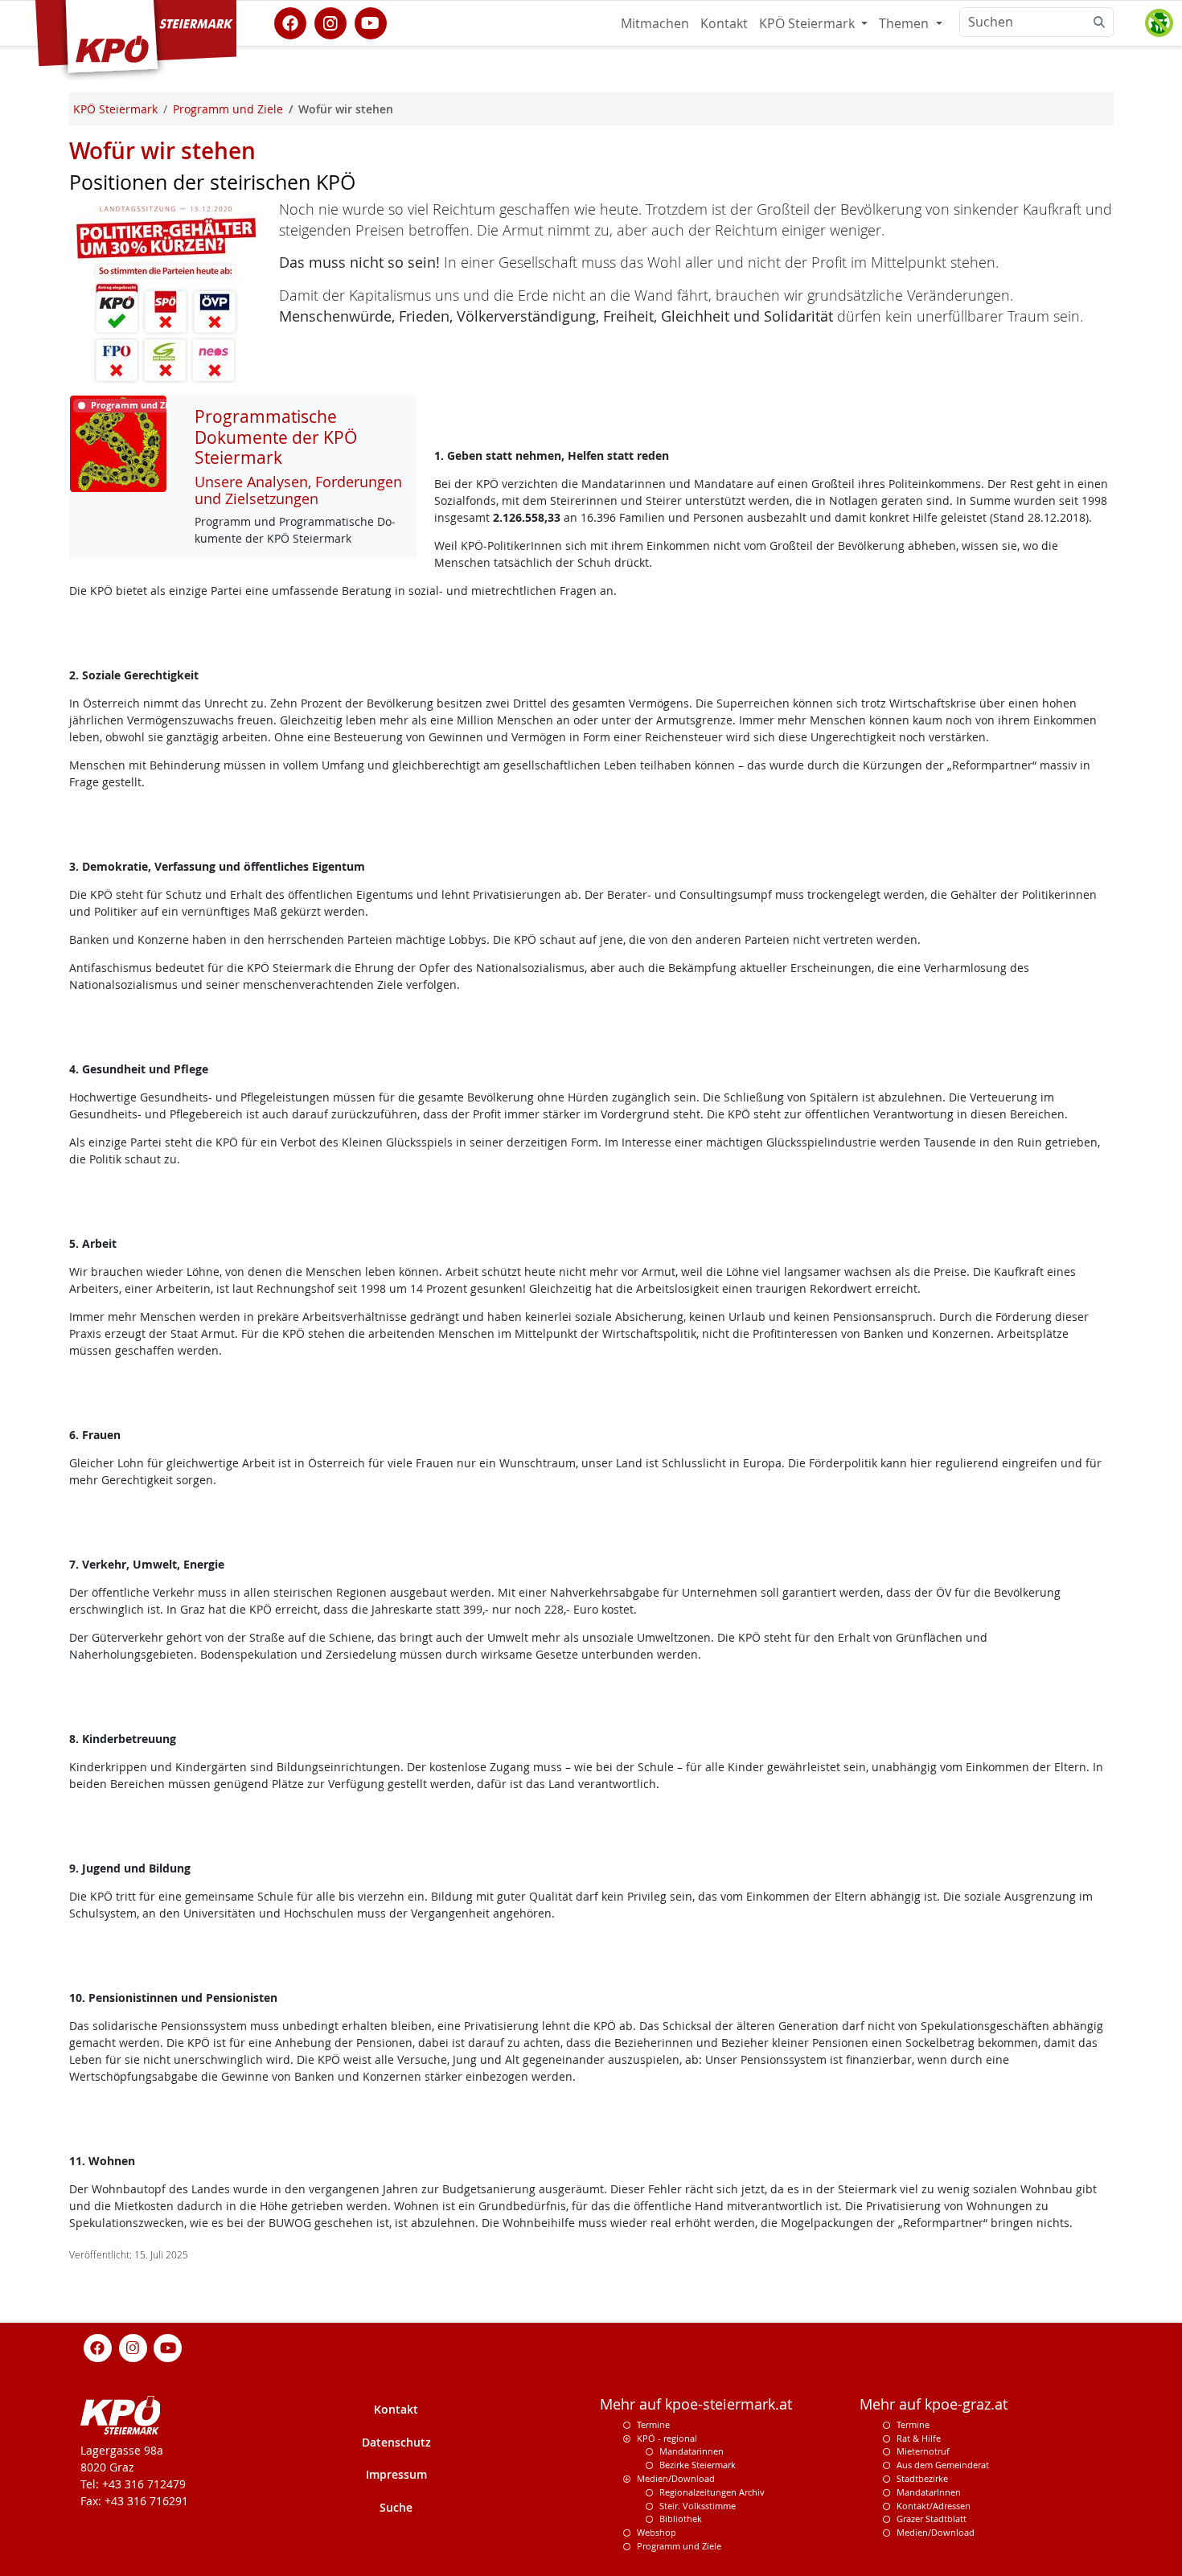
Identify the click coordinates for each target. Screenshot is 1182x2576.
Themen (905, 23)
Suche (396, 2507)
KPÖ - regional (667, 2438)
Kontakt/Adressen (934, 2506)
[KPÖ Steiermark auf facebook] (290, 22)
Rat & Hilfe (919, 2438)
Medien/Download (676, 2478)
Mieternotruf (923, 2451)
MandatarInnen (929, 2492)
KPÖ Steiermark (809, 23)
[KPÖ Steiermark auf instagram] (330, 22)
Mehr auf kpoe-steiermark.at (696, 2404)
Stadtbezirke (922, 2478)
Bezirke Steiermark (698, 2465)
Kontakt (724, 23)
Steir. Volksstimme (698, 2506)
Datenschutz (396, 2442)
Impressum (396, 2474)
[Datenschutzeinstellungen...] (1159, 23)
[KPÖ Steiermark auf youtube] (371, 22)
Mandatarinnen (692, 2451)
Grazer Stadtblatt (932, 2519)
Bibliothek (681, 2519)
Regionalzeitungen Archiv (712, 2492)
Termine (653, 2424)
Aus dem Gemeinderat (943, 2465)
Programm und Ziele (679, 2546)
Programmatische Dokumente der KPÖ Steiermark (276, 437)
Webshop (657, 2532)
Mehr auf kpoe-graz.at (934, 2404)
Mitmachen (655, 23)
